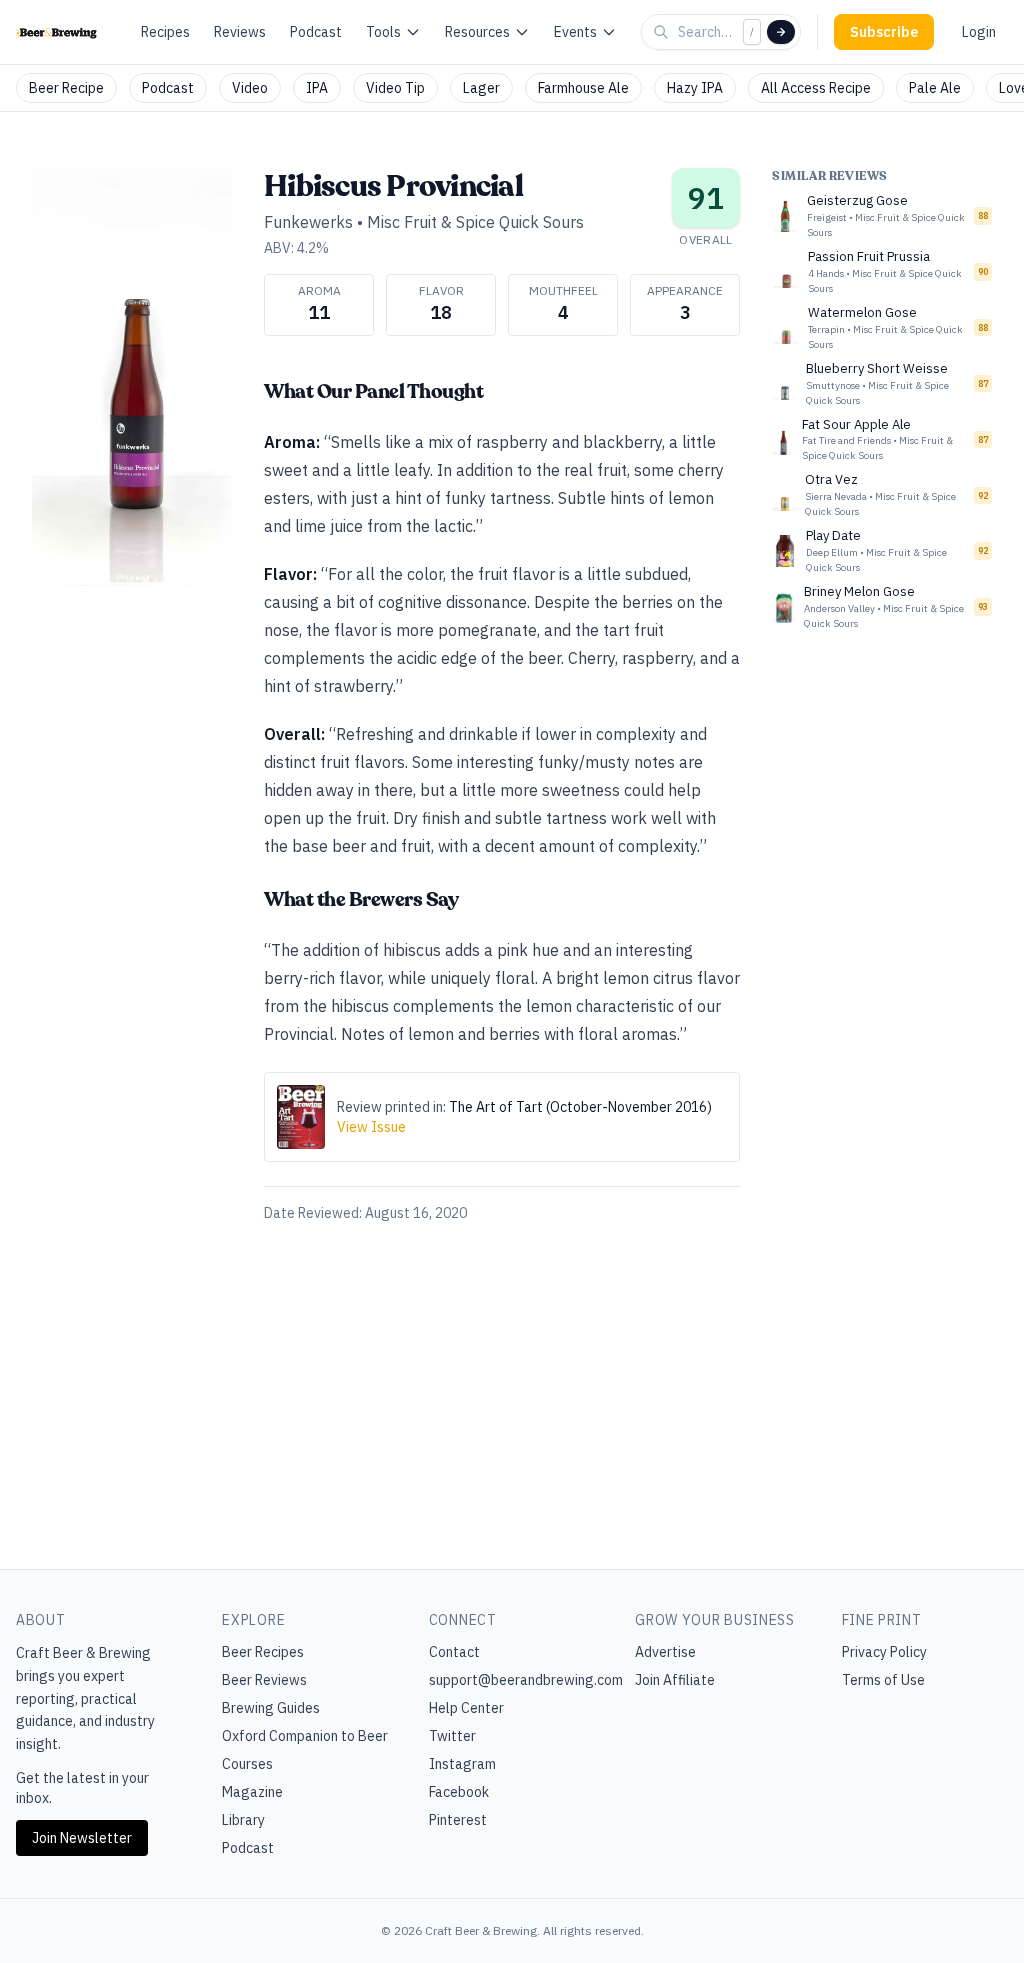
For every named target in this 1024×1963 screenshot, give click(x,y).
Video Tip (395, 88)
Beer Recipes (263, 1652)
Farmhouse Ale (583, 88)
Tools (383, 32)
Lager (481, 88)
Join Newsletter (82, 1838)
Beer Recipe (66, 88)
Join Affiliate (675, 1680)
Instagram (462, 1764)
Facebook (459, 1792)
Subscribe (884, 32)
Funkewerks (308, 222)
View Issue (371, 1127)
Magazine (252, 1792)
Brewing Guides (271, 1708)
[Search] (781, 32)
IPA (317, 88)
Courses (247, 1764)
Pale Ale (935, 88)
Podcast (316, 32)
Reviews (240, 32)
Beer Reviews (264, 1680)
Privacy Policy (884, 1652)
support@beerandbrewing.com (526, 1680)
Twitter (452, 1736)
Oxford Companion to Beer (305, 1736)
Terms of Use (883, 1680)
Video (250, 88)
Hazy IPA (695, 88)
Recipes (165, 32)
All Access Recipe (816, 88)
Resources (477, 32)
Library (243, 1820)
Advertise (665, 1652)
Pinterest (458, 1820)
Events (575, 32)
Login (979, 32)
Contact (454, 1652)
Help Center (466, 1708)
